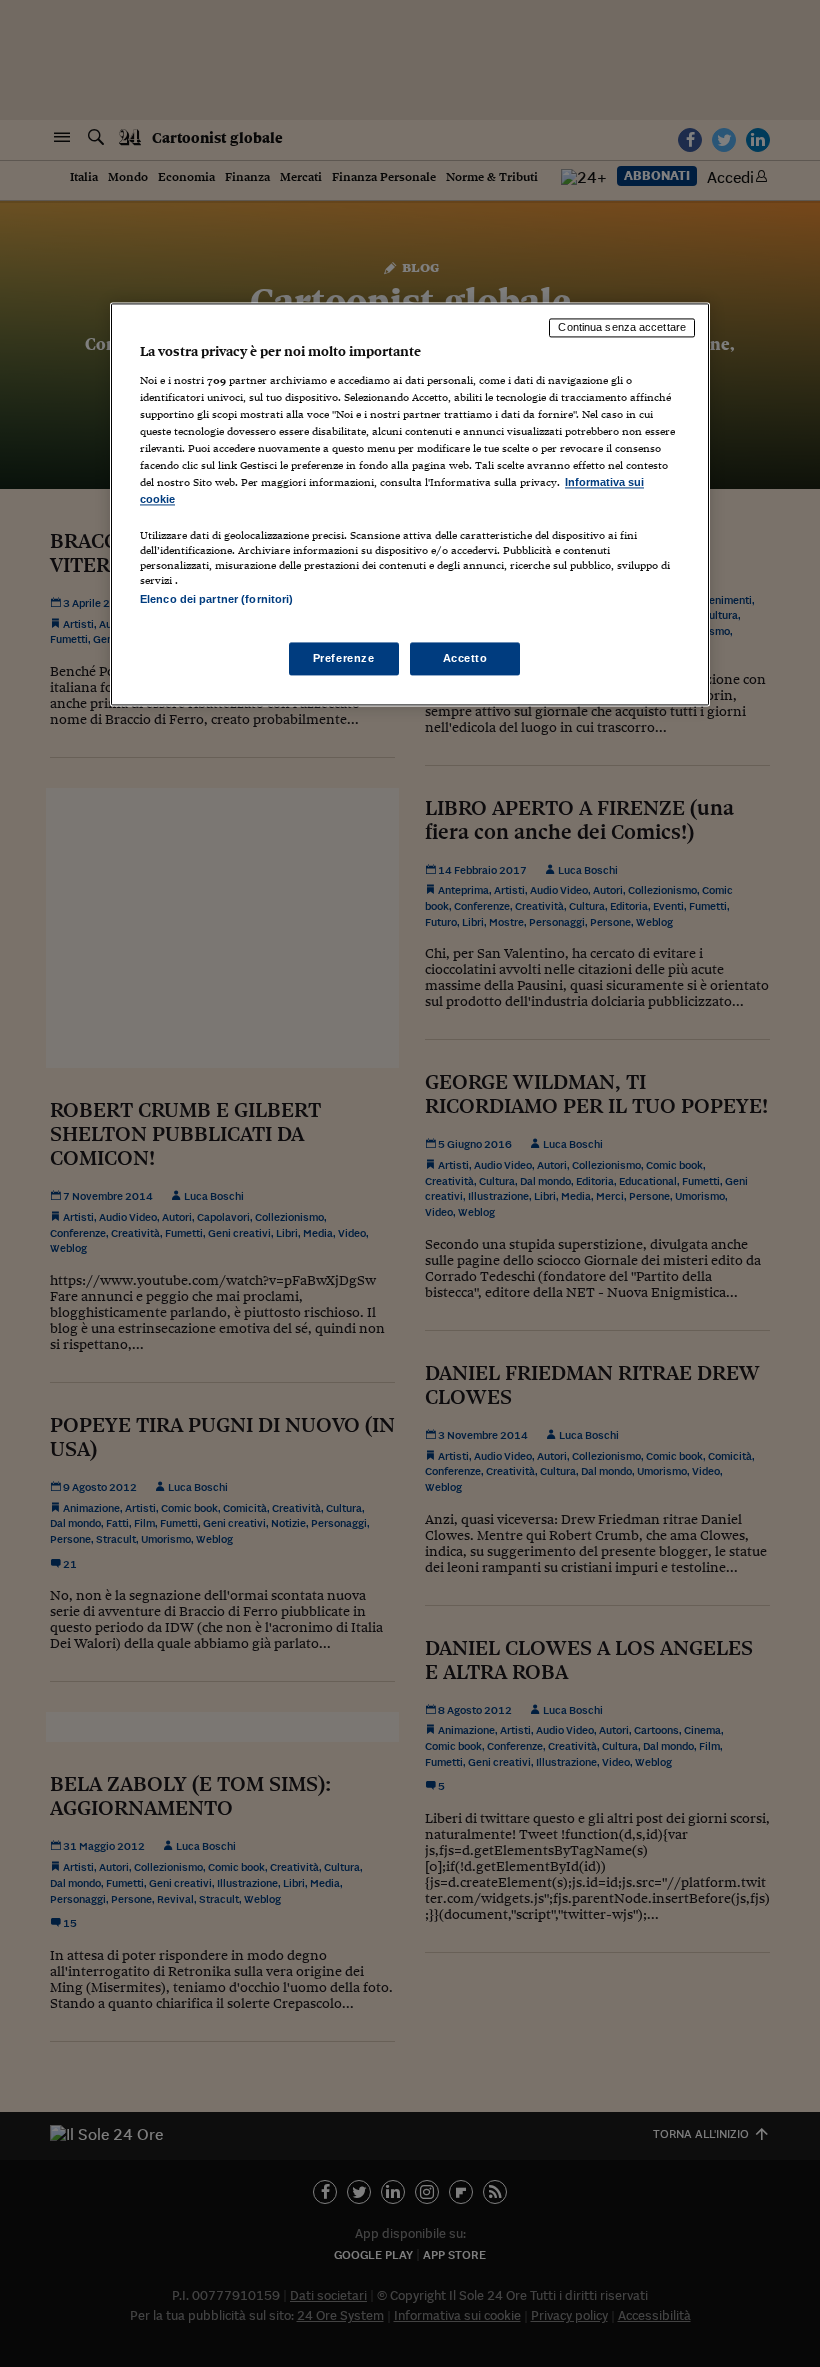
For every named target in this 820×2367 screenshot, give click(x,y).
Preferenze (344, 658)
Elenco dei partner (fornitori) (216, 600)
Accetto (465, 658)
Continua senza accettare (622, 327)
